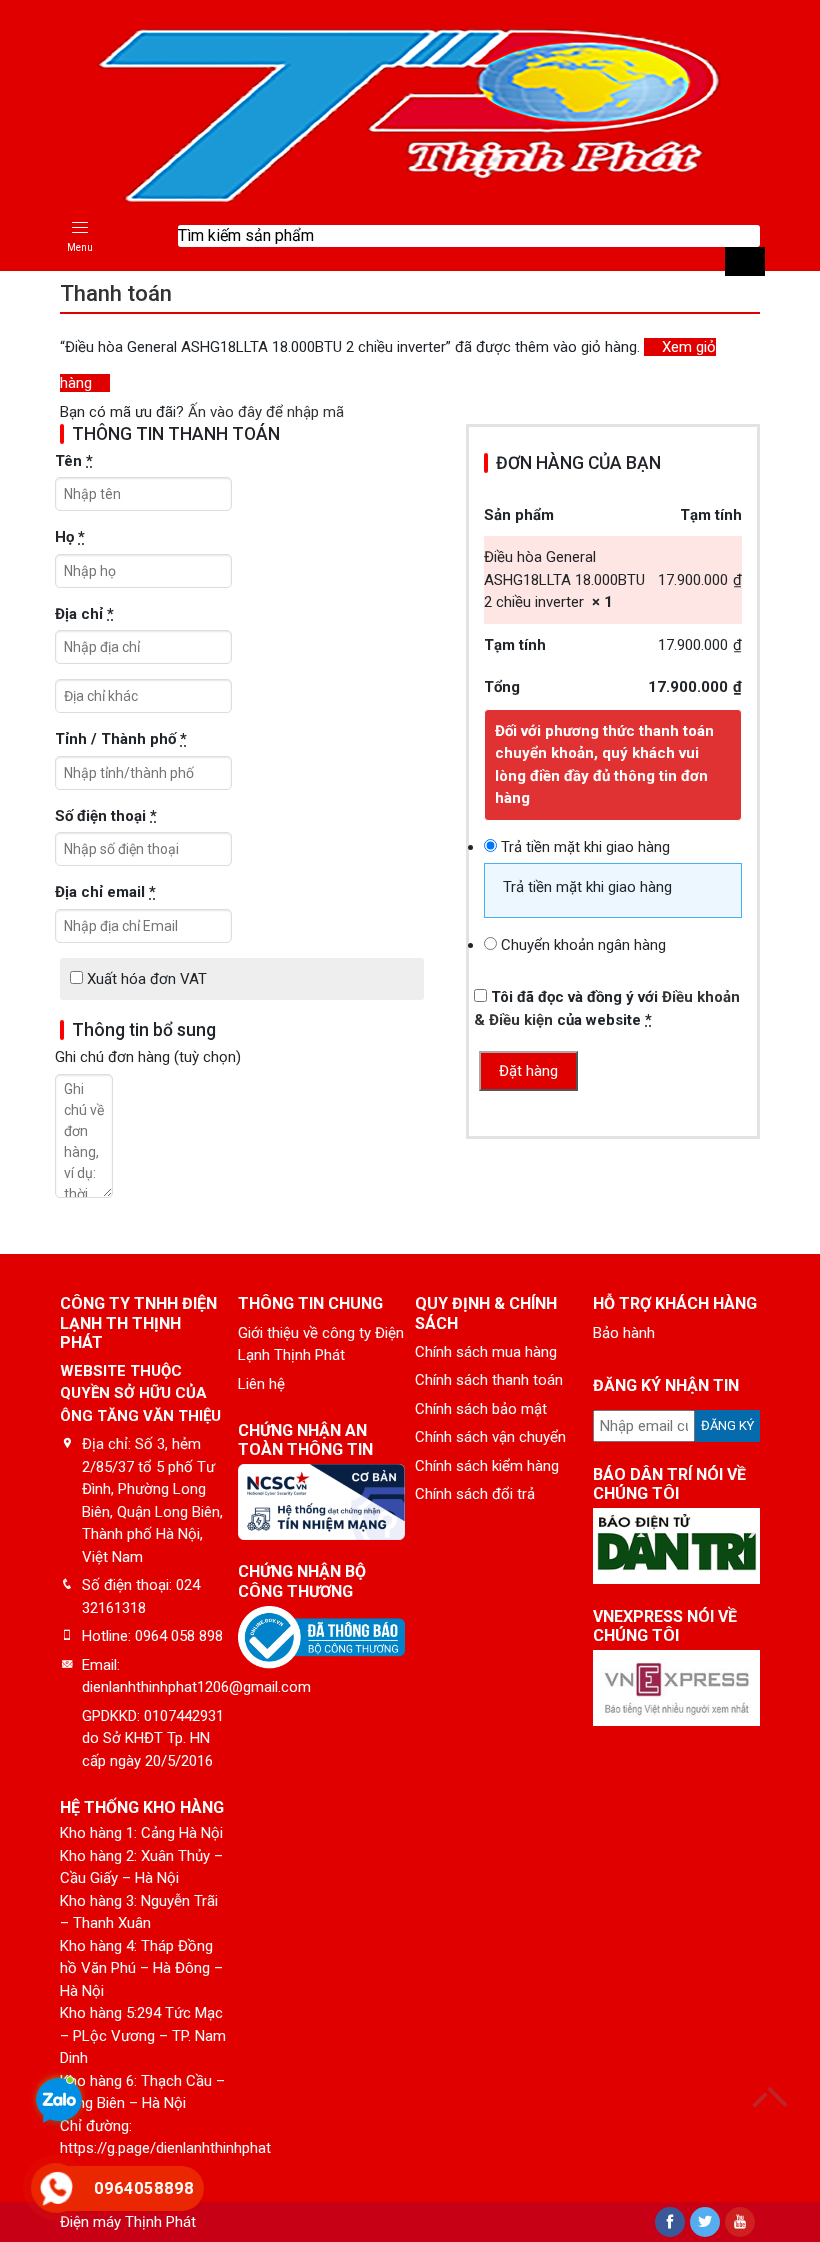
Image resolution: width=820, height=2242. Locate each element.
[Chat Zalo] (59, 2103)
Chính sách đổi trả (475, 1494)
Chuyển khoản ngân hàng (583, 945)
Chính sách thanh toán (489, 1380)
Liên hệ (261, 1384)
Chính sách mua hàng (486, 1352)
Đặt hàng (528, 1071)
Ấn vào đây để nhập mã (266, 412)
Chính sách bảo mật (481, 1409)
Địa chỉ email (105, 892)
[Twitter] (705, 2222)
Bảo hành (624, 1333)
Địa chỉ (84, 614)
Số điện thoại (106, 816)
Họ (70, 537)
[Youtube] (740, 2222)
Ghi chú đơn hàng (148, 1057)
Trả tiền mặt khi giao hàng (585, 847)
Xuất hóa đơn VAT (145, 979)
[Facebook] (670, 2222)
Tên (74, 461)
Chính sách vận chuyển (490, 1437)
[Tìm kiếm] (745, 261)
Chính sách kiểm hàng (487, 1466)
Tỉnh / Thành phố (121, 739)
